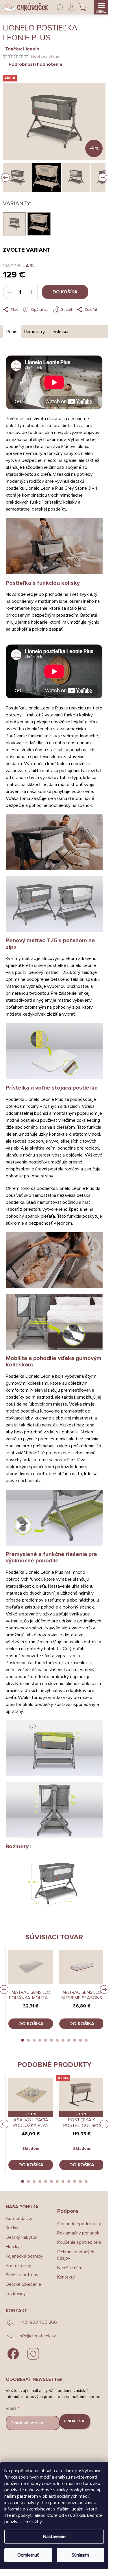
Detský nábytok (22, 2237)
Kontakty (66, 2277)
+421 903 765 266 (38, 2322)
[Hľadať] (60, 7)
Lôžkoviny (16, 2294)
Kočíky (12, 2228)
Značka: (22, 49)
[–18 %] (31, 2095)
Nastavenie (54, 2537)
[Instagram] (33, 2354)
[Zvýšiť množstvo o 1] (31, 292)
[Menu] (101, 7)
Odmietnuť (28, 2555)
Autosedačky (19, 2219)
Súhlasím (80, 2555)
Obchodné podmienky (79, 2224)
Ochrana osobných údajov (76, 2255)
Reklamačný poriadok (78, 2233)
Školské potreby (22, 2275)
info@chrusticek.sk (37, 2336)
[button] (23, 2040)
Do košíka (65, 292)
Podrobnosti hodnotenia (35, 64)
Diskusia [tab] (60, 332)
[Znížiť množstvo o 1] (9, 292)
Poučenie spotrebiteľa (79, 2242)
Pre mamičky (18, 2265)
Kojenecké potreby (25, 2256)
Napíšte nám (70, 2268)
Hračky (13, 2247)
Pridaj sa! (75, 2421)
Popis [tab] (12, 332)
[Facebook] (13, 2354)
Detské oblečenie (23, 2284)
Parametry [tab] (35, 332)
